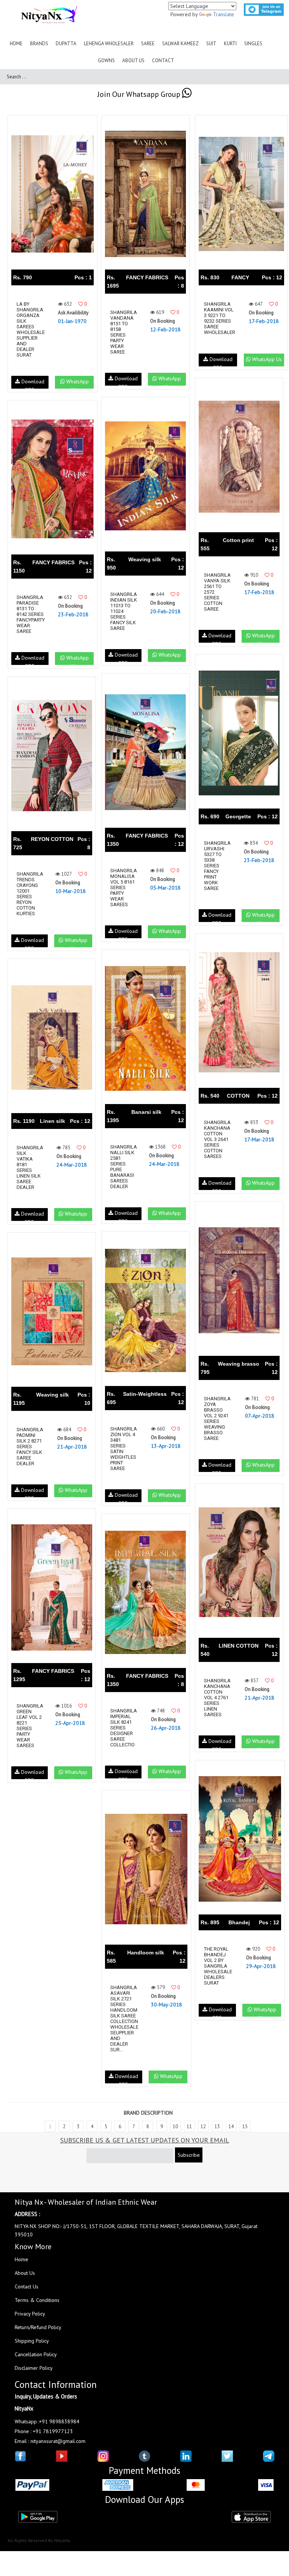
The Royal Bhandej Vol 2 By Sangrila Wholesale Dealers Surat (218, 1966)
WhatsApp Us (77, 383)
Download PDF (32, 383)
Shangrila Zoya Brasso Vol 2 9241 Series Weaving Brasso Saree (217, 1418)
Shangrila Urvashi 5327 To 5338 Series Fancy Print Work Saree (217, 866)
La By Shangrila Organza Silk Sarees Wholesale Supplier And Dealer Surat (31, 329)
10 (175, 2127)
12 (203, 2127)
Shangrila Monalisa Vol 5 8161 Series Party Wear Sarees (124, 888)
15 (245, 2127)
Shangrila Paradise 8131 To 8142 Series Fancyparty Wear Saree (31, 614)
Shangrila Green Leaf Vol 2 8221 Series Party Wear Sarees (30, 1726)
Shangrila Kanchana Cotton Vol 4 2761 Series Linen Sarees (217, 1698)
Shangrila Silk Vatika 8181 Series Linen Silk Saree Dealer (30, 1167)
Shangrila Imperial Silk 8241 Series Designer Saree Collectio (124, 1728)
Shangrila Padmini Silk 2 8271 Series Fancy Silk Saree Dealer (30, 1447)
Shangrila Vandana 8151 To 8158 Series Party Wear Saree (124, 332)
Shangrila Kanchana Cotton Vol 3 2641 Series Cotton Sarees (217, 1139)
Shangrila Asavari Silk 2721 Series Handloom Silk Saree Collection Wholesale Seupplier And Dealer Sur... (124, 2019)
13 (217, 2127)
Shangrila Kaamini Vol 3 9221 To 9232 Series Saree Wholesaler (220, 318)
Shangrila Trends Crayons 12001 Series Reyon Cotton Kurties (30, 894)
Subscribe (189, 2155)
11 (189, 2127)
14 (231, 2127)
